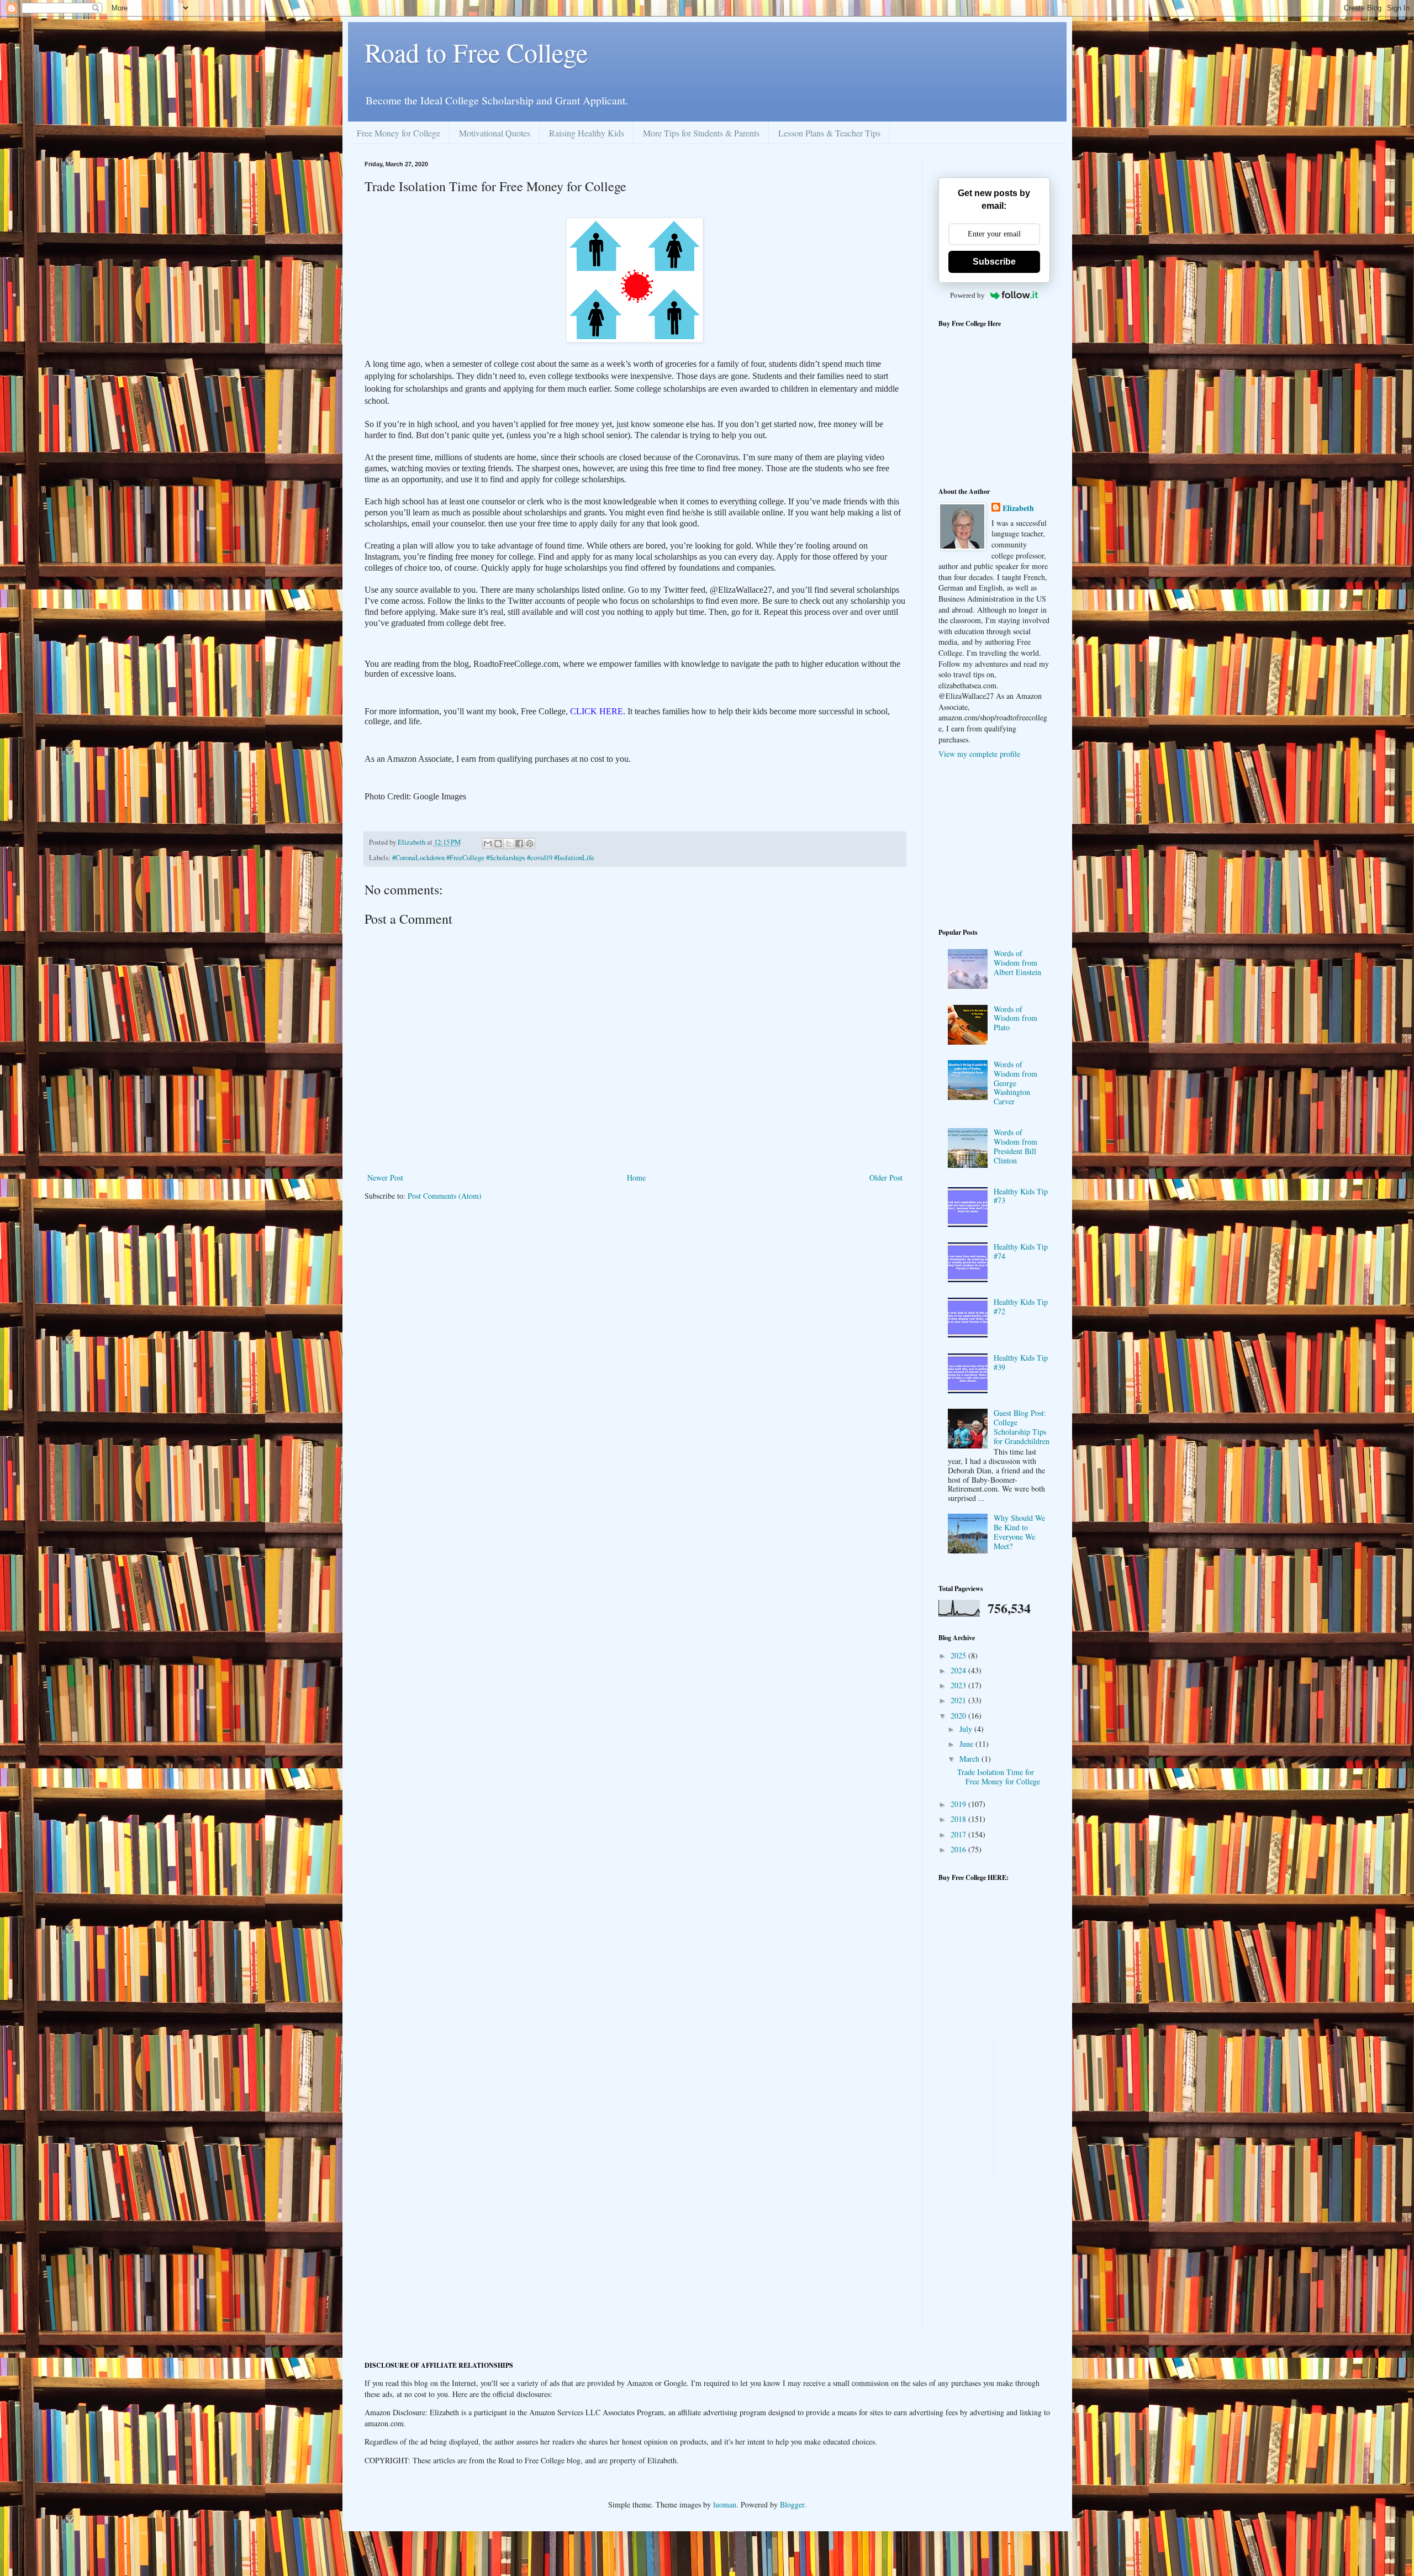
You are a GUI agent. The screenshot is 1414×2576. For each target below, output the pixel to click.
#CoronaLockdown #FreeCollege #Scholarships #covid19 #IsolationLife (493, 858)
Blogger (792, 2504)
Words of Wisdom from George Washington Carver (1015, 1083)
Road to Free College (476, 52)
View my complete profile (979, 754)
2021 (959, 1700)
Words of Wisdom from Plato (1015, 1018)
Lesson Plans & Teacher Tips (829, 133)
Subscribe (994, 262)
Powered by (967, 295)
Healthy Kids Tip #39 (1021, 1362)
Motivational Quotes (495, 133)
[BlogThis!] (498, 844)
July (967, 1729)
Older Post (886, 1178)
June (967, 1744)
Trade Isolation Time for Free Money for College (999, 1777)
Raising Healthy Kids (587, 133)
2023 (959, 1685)
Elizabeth (1018, 508)
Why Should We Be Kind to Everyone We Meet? (1019, 1532)
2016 (959, 1849)
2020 (959, 1716)
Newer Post (385, 1178)
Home (636, 1178)
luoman (725, 2504)
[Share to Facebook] (519, 844)
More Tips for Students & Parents (701, 133)
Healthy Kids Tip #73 (1021, 1196)
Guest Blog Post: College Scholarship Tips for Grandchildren (1022, 1427)
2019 (959, 1804)
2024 (959, 1670)
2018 (959, 1819)
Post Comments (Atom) (445, 1196)
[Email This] (488, 844)
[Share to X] (509, 844)
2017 (959, 1834)
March (970, 1759)
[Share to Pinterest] (530, 844)
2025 (959, 1655)
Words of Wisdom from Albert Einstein (1017, 963)
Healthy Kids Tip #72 (1021, 1307)
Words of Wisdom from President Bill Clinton (1015, 1146)
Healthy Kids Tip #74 (1021, 1251)
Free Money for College (399, 133)
